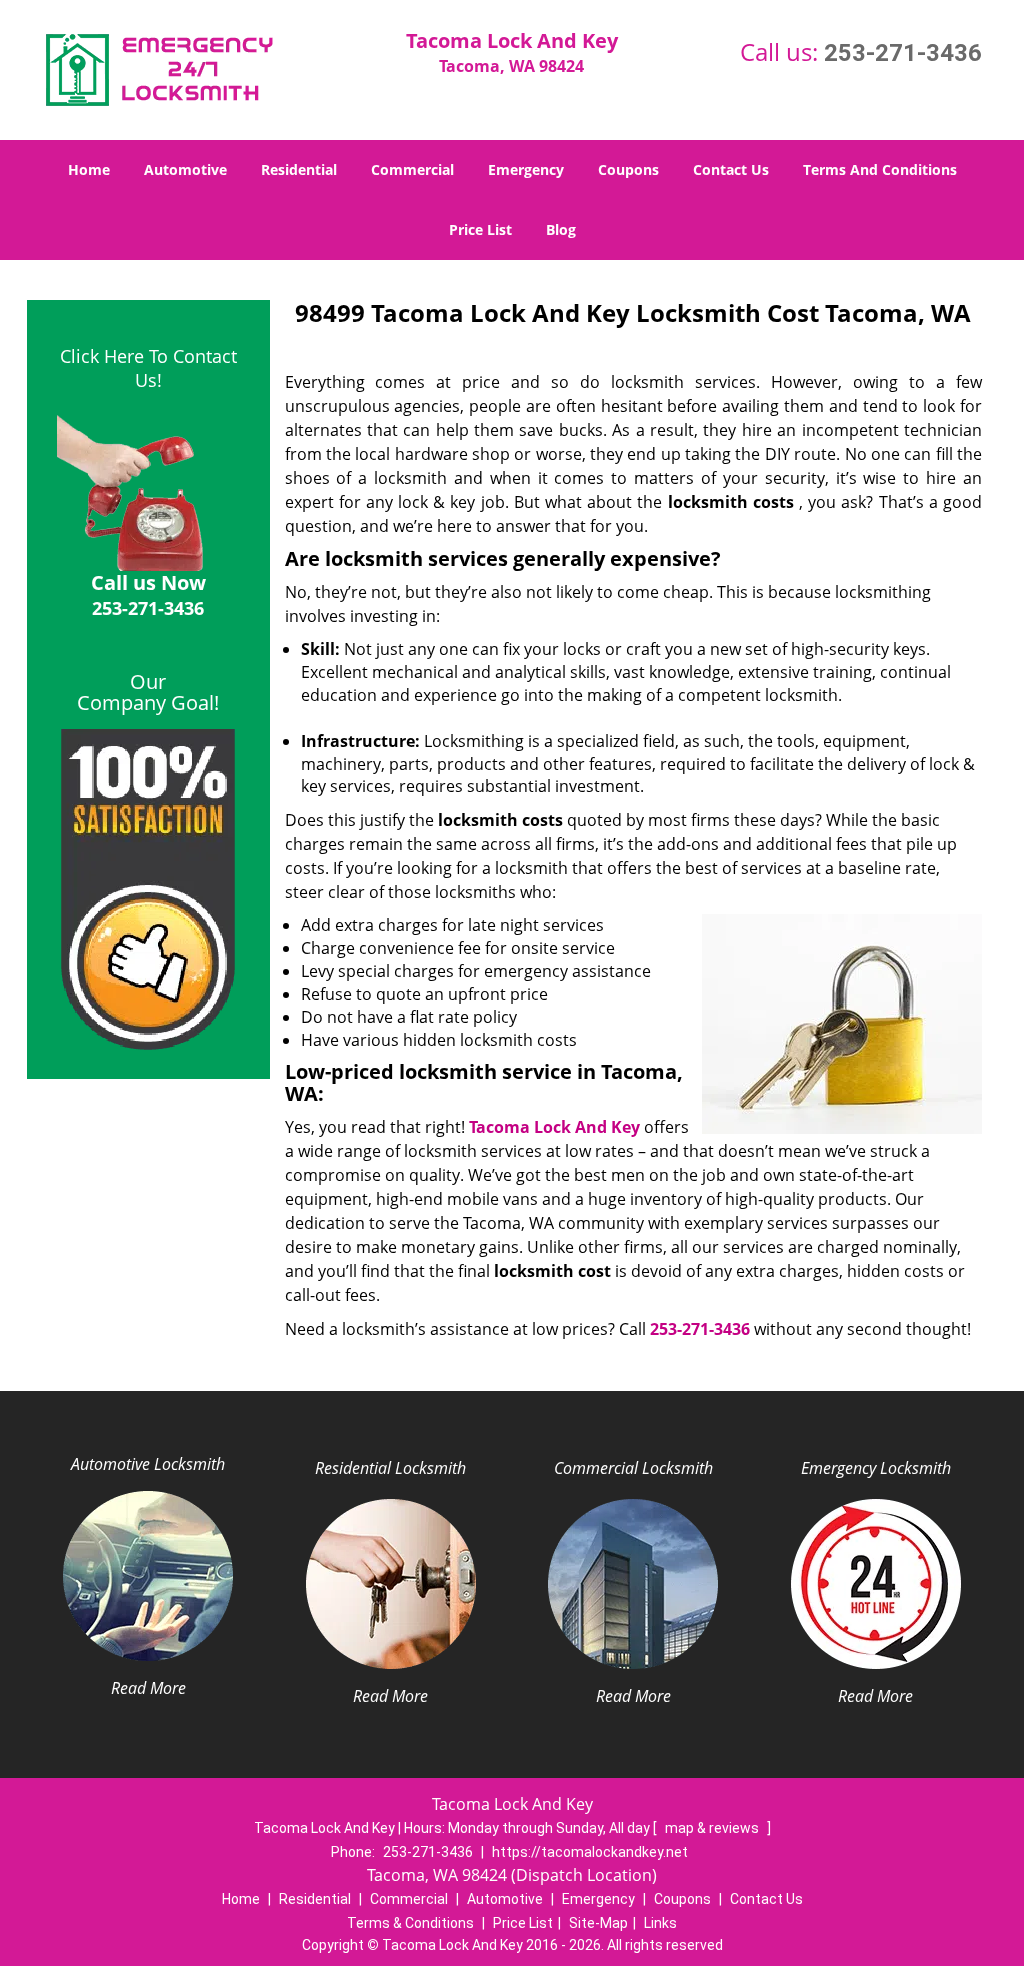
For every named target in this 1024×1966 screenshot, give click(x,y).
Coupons (628, 169)
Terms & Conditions (410, 1923)
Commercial (412, 169)
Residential (299, 169)
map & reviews (713, 1828)
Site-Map (598, 1923)
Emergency (526, 169)
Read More (148, 1688)
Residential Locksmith (390, 1468)
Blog (561, 229)
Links (660, 1923)
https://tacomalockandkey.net (590, 1852)
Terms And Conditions (880, 169)
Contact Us (731, 169)
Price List (480, 229)
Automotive (185, 169)
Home (89, 169)
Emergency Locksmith (876, 1468)
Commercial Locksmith (633, 1468)
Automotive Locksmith (148, 1464)
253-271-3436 (903, 53)
